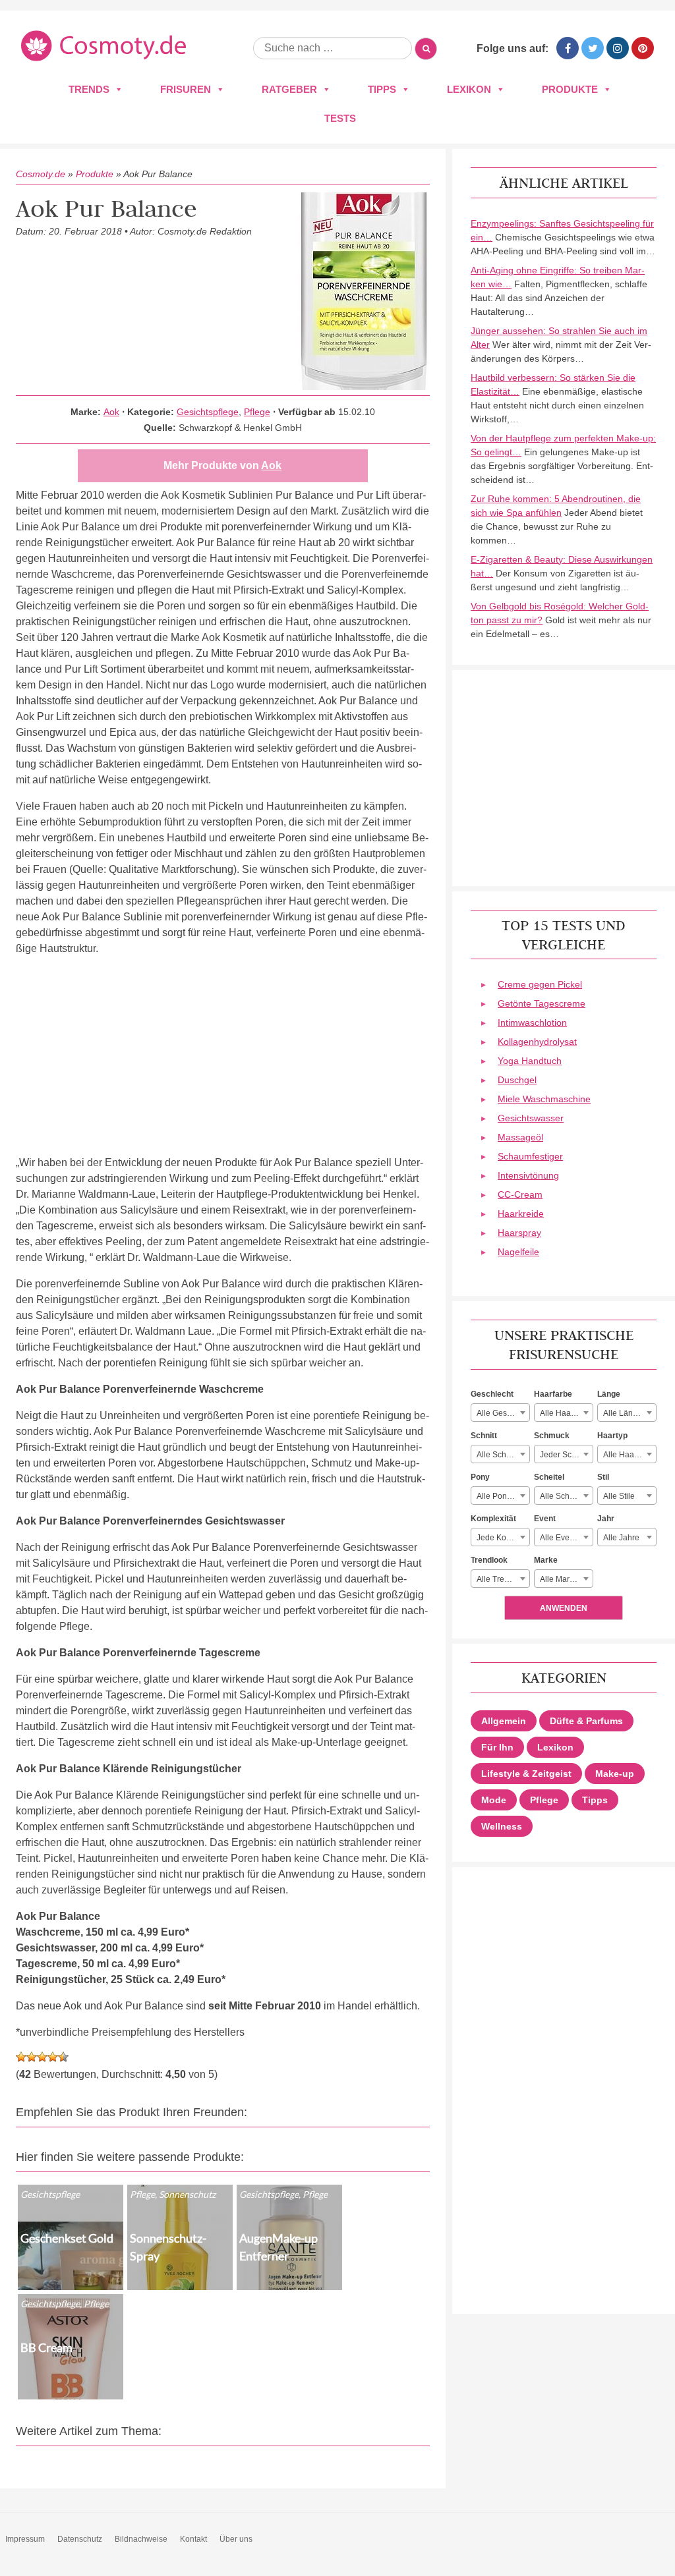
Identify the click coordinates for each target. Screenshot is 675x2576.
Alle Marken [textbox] (561, 1579)
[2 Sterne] (32, 2057)
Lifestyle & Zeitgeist (526, 1774)
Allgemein (504, 1721)
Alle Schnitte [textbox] (499, 1455)
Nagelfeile (518, 1252)
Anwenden (564, 1608)
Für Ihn (497, 1747)
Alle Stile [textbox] (619, 1496)
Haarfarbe (553, 1394)
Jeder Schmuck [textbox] (566, 1455)
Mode (494, 1800)
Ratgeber (289, 89)
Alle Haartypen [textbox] (630, 1455)
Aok (111, 412)
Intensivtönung (528, 1175)
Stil (603, 1477)
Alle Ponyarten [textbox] (503, 1496)
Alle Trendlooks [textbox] (503, 1579)
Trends (89, 89)
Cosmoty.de (41, 174)
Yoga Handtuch (530, 1061)
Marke (546, 1560)
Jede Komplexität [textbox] (503, 1538)
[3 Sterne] (42, 2057)
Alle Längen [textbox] (625, 1413)
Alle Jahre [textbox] (621, 1538)
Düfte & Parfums (586, 1721)
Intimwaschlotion (532, 1022)
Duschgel (517, 1080)
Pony (480, 1477)
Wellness (502, 1826)
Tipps (382, 89)
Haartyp (612, 1436)
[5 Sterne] (63, 2057)
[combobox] (500, 1413)
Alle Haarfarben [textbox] (566, 1413)
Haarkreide (521, 1214)
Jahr (606, 1519)
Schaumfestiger (530, 1156)
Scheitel (549, 1477)
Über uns (236, 2539)
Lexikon (469, 89)
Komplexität (493, 1519)
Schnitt (484, 1436)
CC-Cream (520, 1194)
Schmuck (552, 1436)
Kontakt (193, 2539)
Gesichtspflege (208, 412)
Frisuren (186, 89)
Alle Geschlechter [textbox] (503, 1413)
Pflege (257, 412)
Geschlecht (492, 1394)
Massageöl (520, 1137)
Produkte (570, 89)
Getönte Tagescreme (542, 1003)
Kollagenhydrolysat (537, 1042)
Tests (340, 118)
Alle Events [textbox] (560, 1538)
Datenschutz (80, 2539)
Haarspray (519, 1233)
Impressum (25, 2539)
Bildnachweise (141, 2539)
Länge (609, 1394)
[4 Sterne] (53, 2057)
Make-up (615, 1774)
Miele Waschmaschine (544, 1099)
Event (545, 1519)
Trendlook (489, 1560)
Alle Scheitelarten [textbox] (566, 1496)
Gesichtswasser (531, 1118)
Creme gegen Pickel (540, 984)
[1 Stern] (21, 2057)
